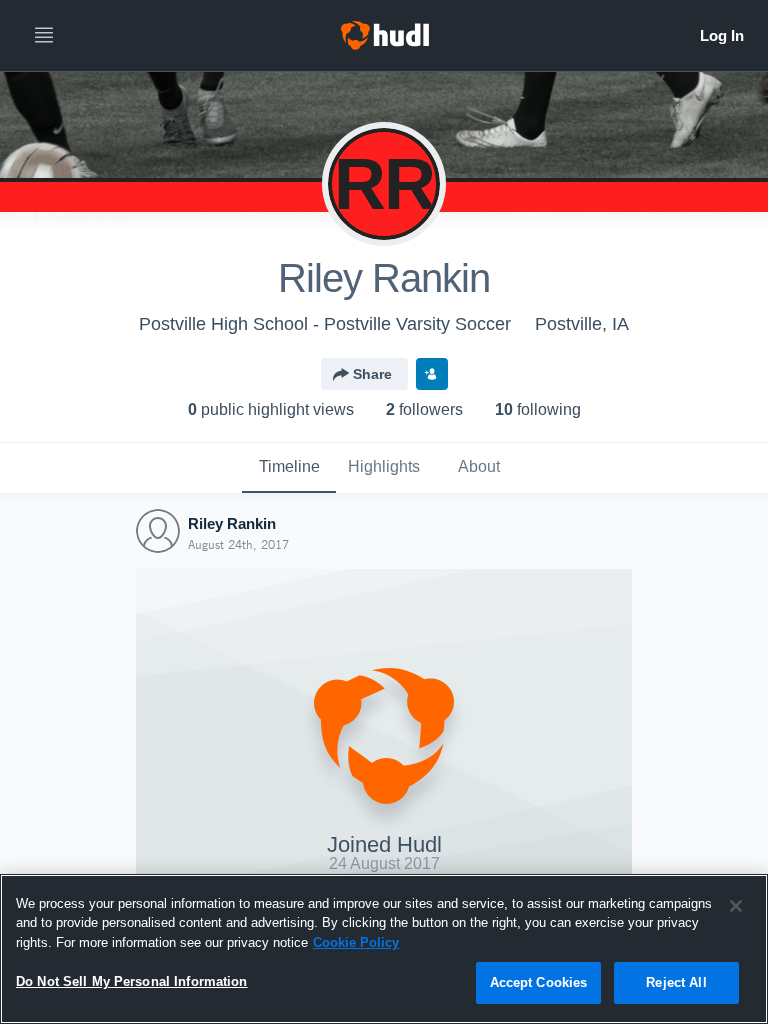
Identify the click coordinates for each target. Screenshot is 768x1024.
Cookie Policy (356, 942)
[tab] (289, 468)
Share (372, 374)
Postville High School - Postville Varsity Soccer (325, 324)
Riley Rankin (232, 523)
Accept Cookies (539, 982)
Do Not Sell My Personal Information (132, 981)
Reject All (676, 982)
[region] (384, 949)
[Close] (736, 906)
